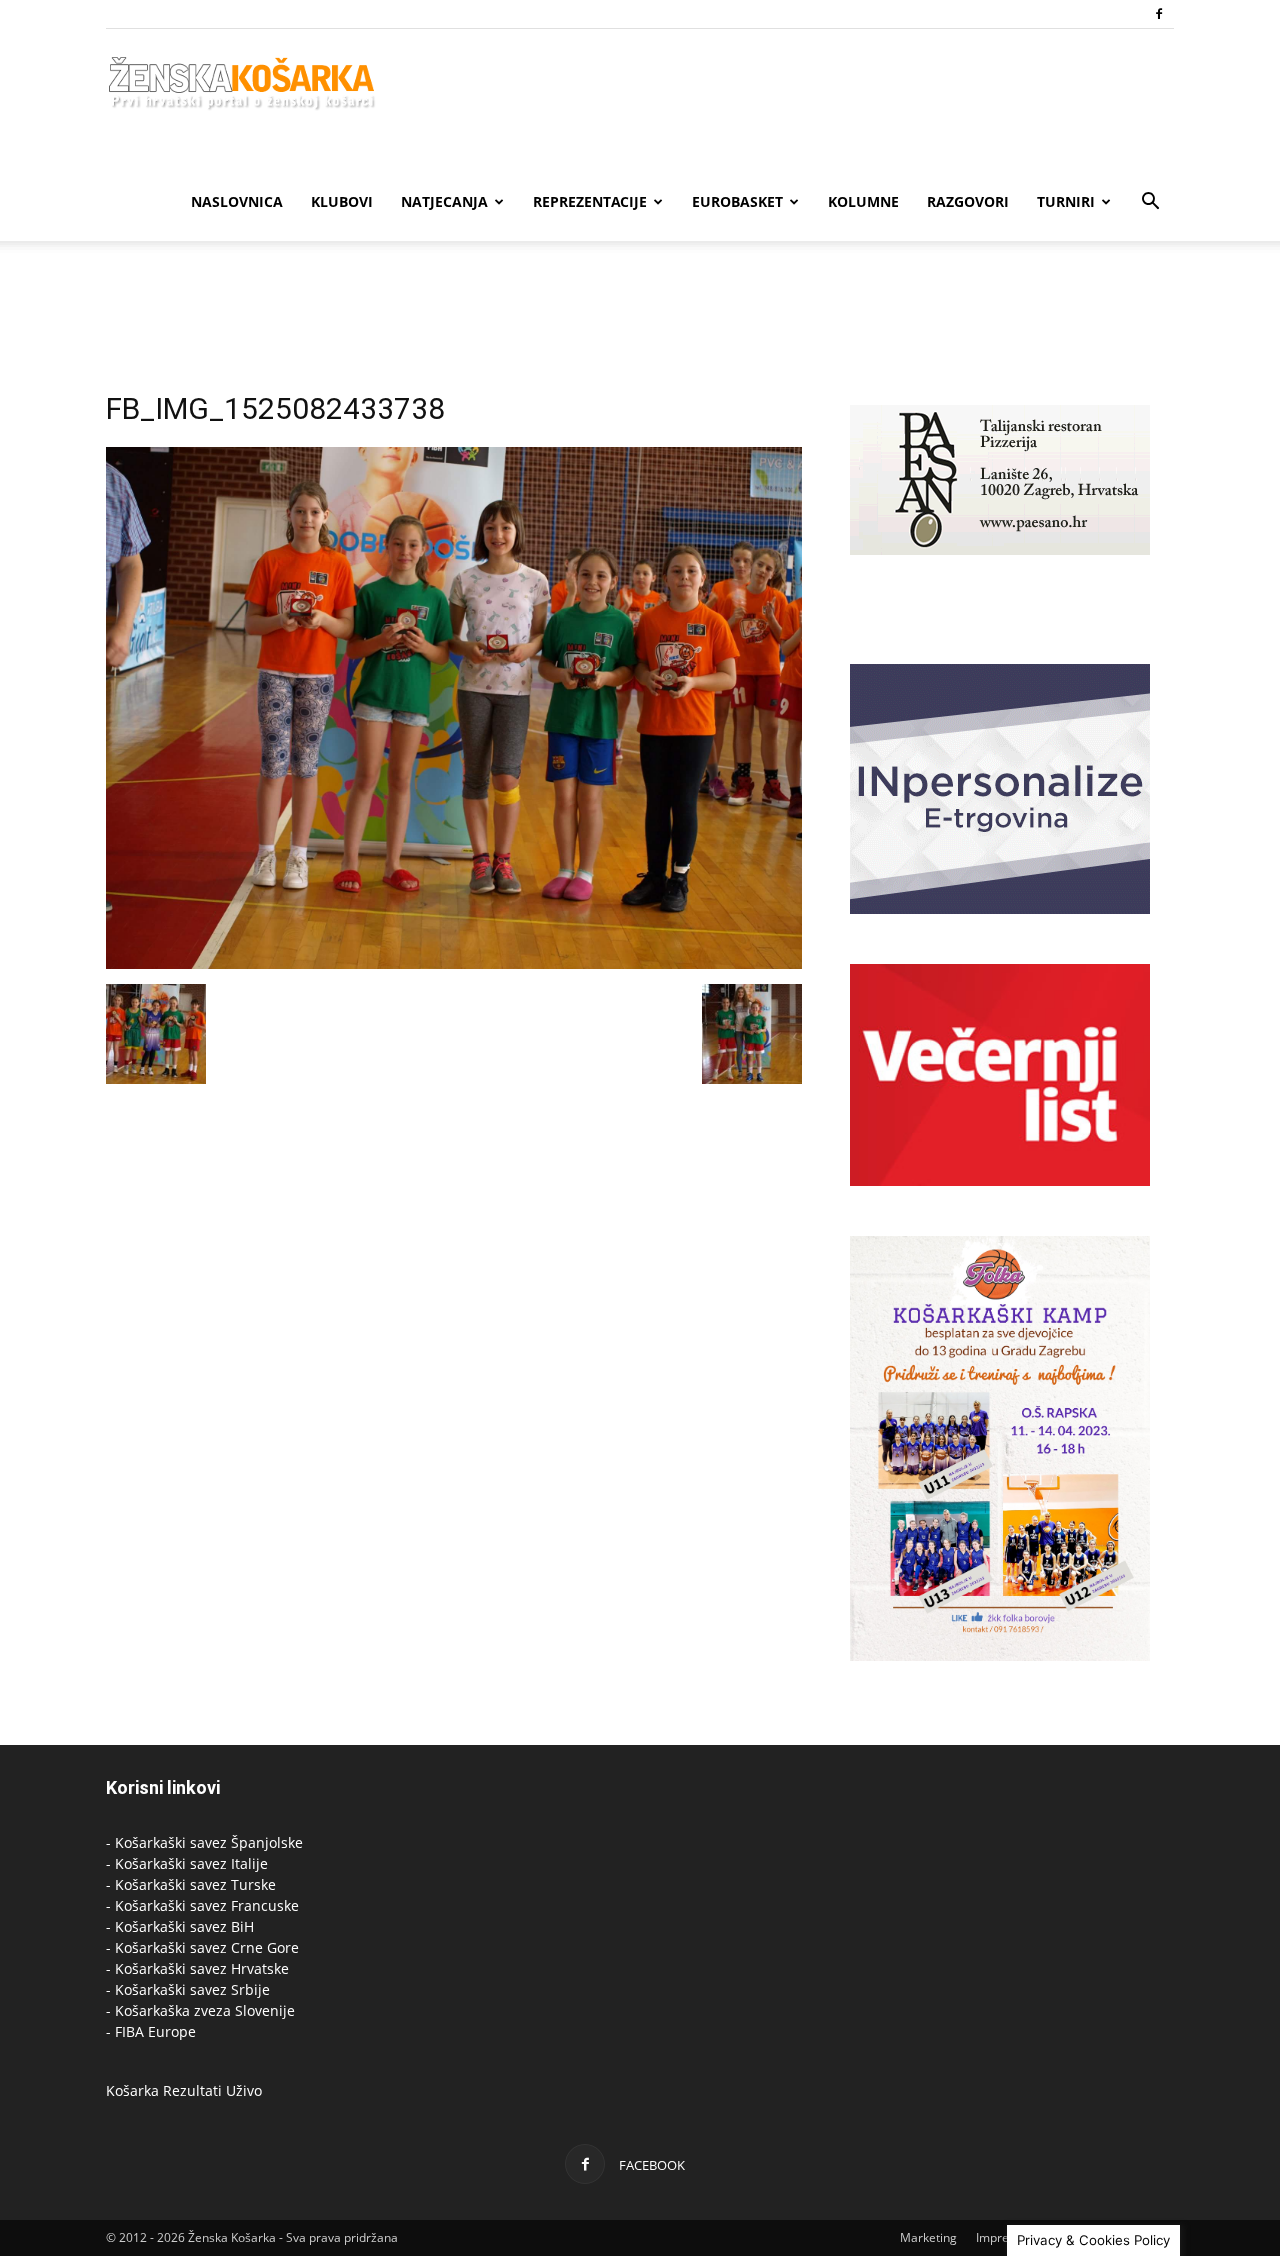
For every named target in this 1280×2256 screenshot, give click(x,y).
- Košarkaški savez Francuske (202, 1905)
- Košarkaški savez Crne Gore (202, 1947)
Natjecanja (444, 201)
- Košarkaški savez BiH (180, 1926)
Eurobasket (737, 201)
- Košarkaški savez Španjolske (204, 1842)
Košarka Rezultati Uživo (184, 2090)
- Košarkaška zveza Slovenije (200, 2010)
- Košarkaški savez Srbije (188, 1989)
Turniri (1066, 201)
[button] (1150, 203)
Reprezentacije (590, 201)
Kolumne (863, 201)
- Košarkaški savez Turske (191, 1884)
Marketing (928, 2237)
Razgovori (968, 201)
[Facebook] (1159, 14)
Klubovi (342, 201)
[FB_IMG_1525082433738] (454, 963)
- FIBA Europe (151, 2031)
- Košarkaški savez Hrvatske (197, 1968)
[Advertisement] (640, 310)
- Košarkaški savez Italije (187, 1863)
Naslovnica (237, 201)
